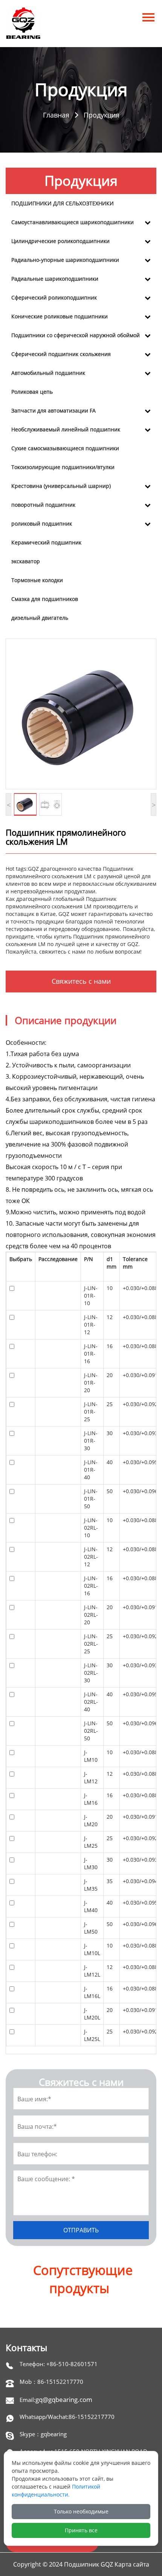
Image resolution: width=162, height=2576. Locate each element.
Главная (56, 115)
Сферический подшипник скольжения (61, 354)
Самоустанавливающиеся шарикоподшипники (73, 222)
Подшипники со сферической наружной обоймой (76, 335)
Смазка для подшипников (45, 599)
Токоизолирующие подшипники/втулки (63, 467)
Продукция (102, 115)
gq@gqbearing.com (64, 2399)
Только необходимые (81, 2511)
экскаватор (26, 561)
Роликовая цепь (32, 392)
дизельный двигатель (40, 618)
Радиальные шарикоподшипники (55, 279)
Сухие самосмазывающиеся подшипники (65, 448)
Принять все (81, 2530)
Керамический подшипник (46, 542)
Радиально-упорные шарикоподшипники (65, 260)
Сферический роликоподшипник (54, 297)
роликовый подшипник (42, 524)
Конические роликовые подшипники (60, 316)
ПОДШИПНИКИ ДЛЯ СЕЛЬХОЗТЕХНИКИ (63, 203)
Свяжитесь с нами (81, 981)
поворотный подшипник (43, 505)
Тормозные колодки (37, 580)
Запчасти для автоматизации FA (53, 410)
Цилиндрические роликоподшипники (60, 241)
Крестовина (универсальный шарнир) (61, 486)
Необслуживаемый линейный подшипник (66, 429)
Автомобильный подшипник (48, 373)
